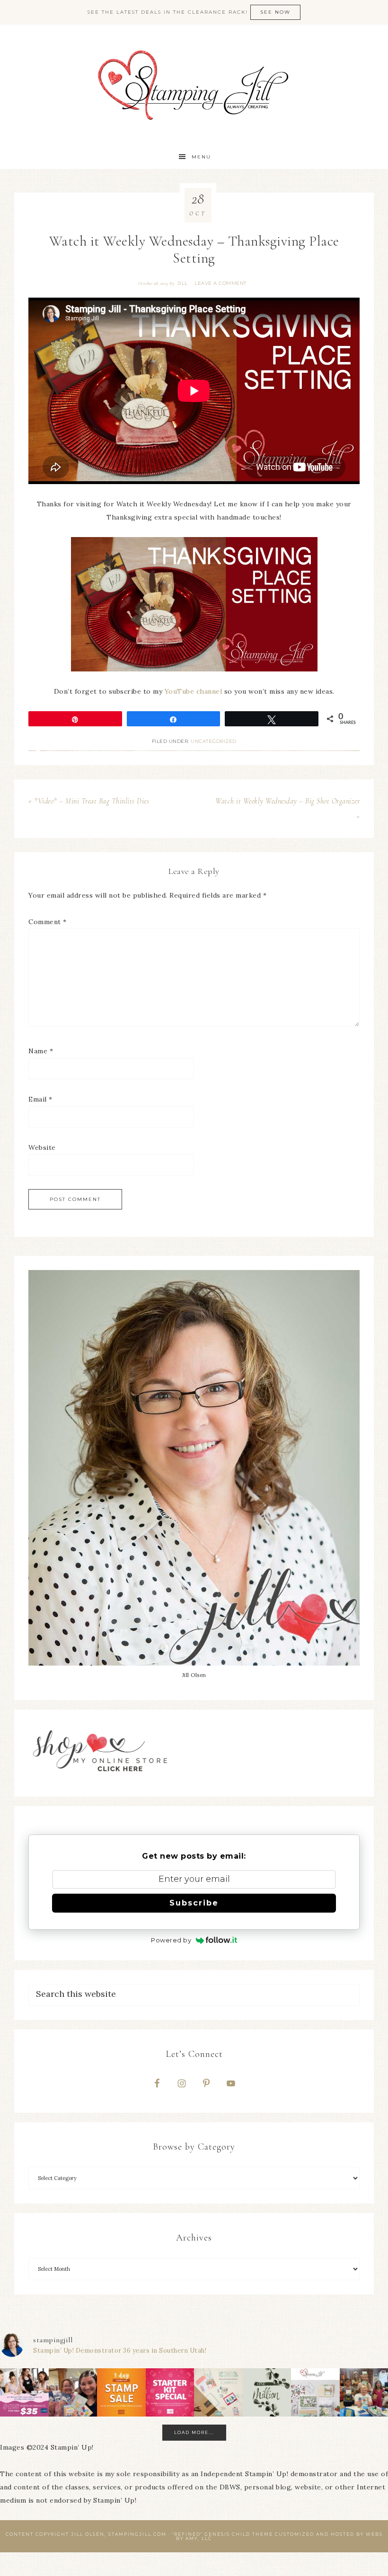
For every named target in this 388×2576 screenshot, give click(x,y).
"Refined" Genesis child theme (223, 2534)
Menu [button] (201, 157)
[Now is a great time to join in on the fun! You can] (170, 2393)
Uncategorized (214, 741)
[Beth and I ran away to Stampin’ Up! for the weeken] (73, 2393)
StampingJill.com (194, 85)
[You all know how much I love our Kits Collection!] (218, 2393)
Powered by (171, 1940)
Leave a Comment (220, 283)
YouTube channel (194, 691)
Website (42, 1147)
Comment (48, 922)
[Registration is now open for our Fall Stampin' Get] (315, 2393)
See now (275, 12)
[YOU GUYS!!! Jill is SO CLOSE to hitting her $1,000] (267, 2393)
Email (40, 1099)
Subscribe (194, 1903)
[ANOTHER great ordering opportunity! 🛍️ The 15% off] (121, 2393)
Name (41, 1051)
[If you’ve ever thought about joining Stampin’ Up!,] (24, 2393)
